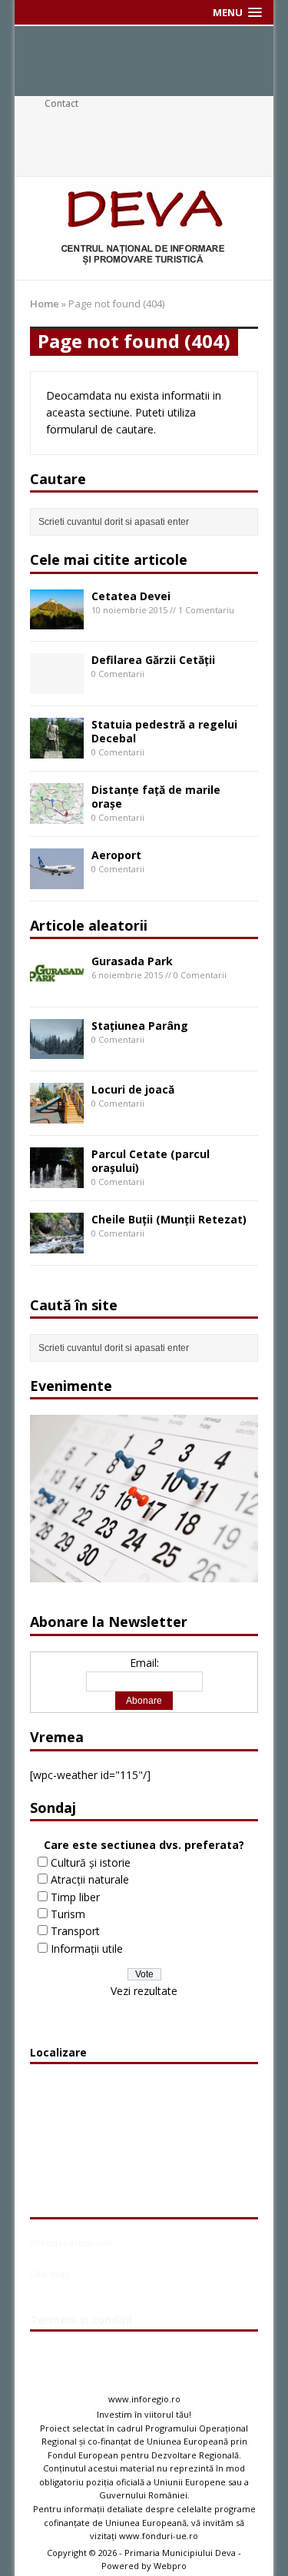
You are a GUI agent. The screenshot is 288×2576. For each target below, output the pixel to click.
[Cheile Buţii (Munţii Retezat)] (57, 1244)
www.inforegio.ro (144, 2399)
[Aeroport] (57, 880)
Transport (75, 1931)
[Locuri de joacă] (57, 1115)
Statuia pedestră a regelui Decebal (164, 731)
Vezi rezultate (144, 1991)
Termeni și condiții (81, 2320)
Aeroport (116, 855)
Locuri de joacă (133, 1089)
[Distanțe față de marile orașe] (57, 814)
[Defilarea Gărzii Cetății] (57, 685)
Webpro (170, 2566)
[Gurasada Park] (57, 986)
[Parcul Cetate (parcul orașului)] (57, 1178)
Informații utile (87, 1949)
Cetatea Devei (131, 596)
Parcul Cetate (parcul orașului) (151, 1161)
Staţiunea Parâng (140, 1026)
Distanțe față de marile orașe (156, 797)
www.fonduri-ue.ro (159, 2536)
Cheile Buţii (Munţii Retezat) (169, 1219)
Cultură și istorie (91, 1862)
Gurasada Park (132, 961)
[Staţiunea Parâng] (57, 1050)
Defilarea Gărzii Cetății (153, 660)
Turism (68, 1914)
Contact (61, 103)
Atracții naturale (90, 1879)
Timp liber (75, 1897)
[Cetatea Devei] (57, 621)
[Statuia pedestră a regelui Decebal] (57, 749)
